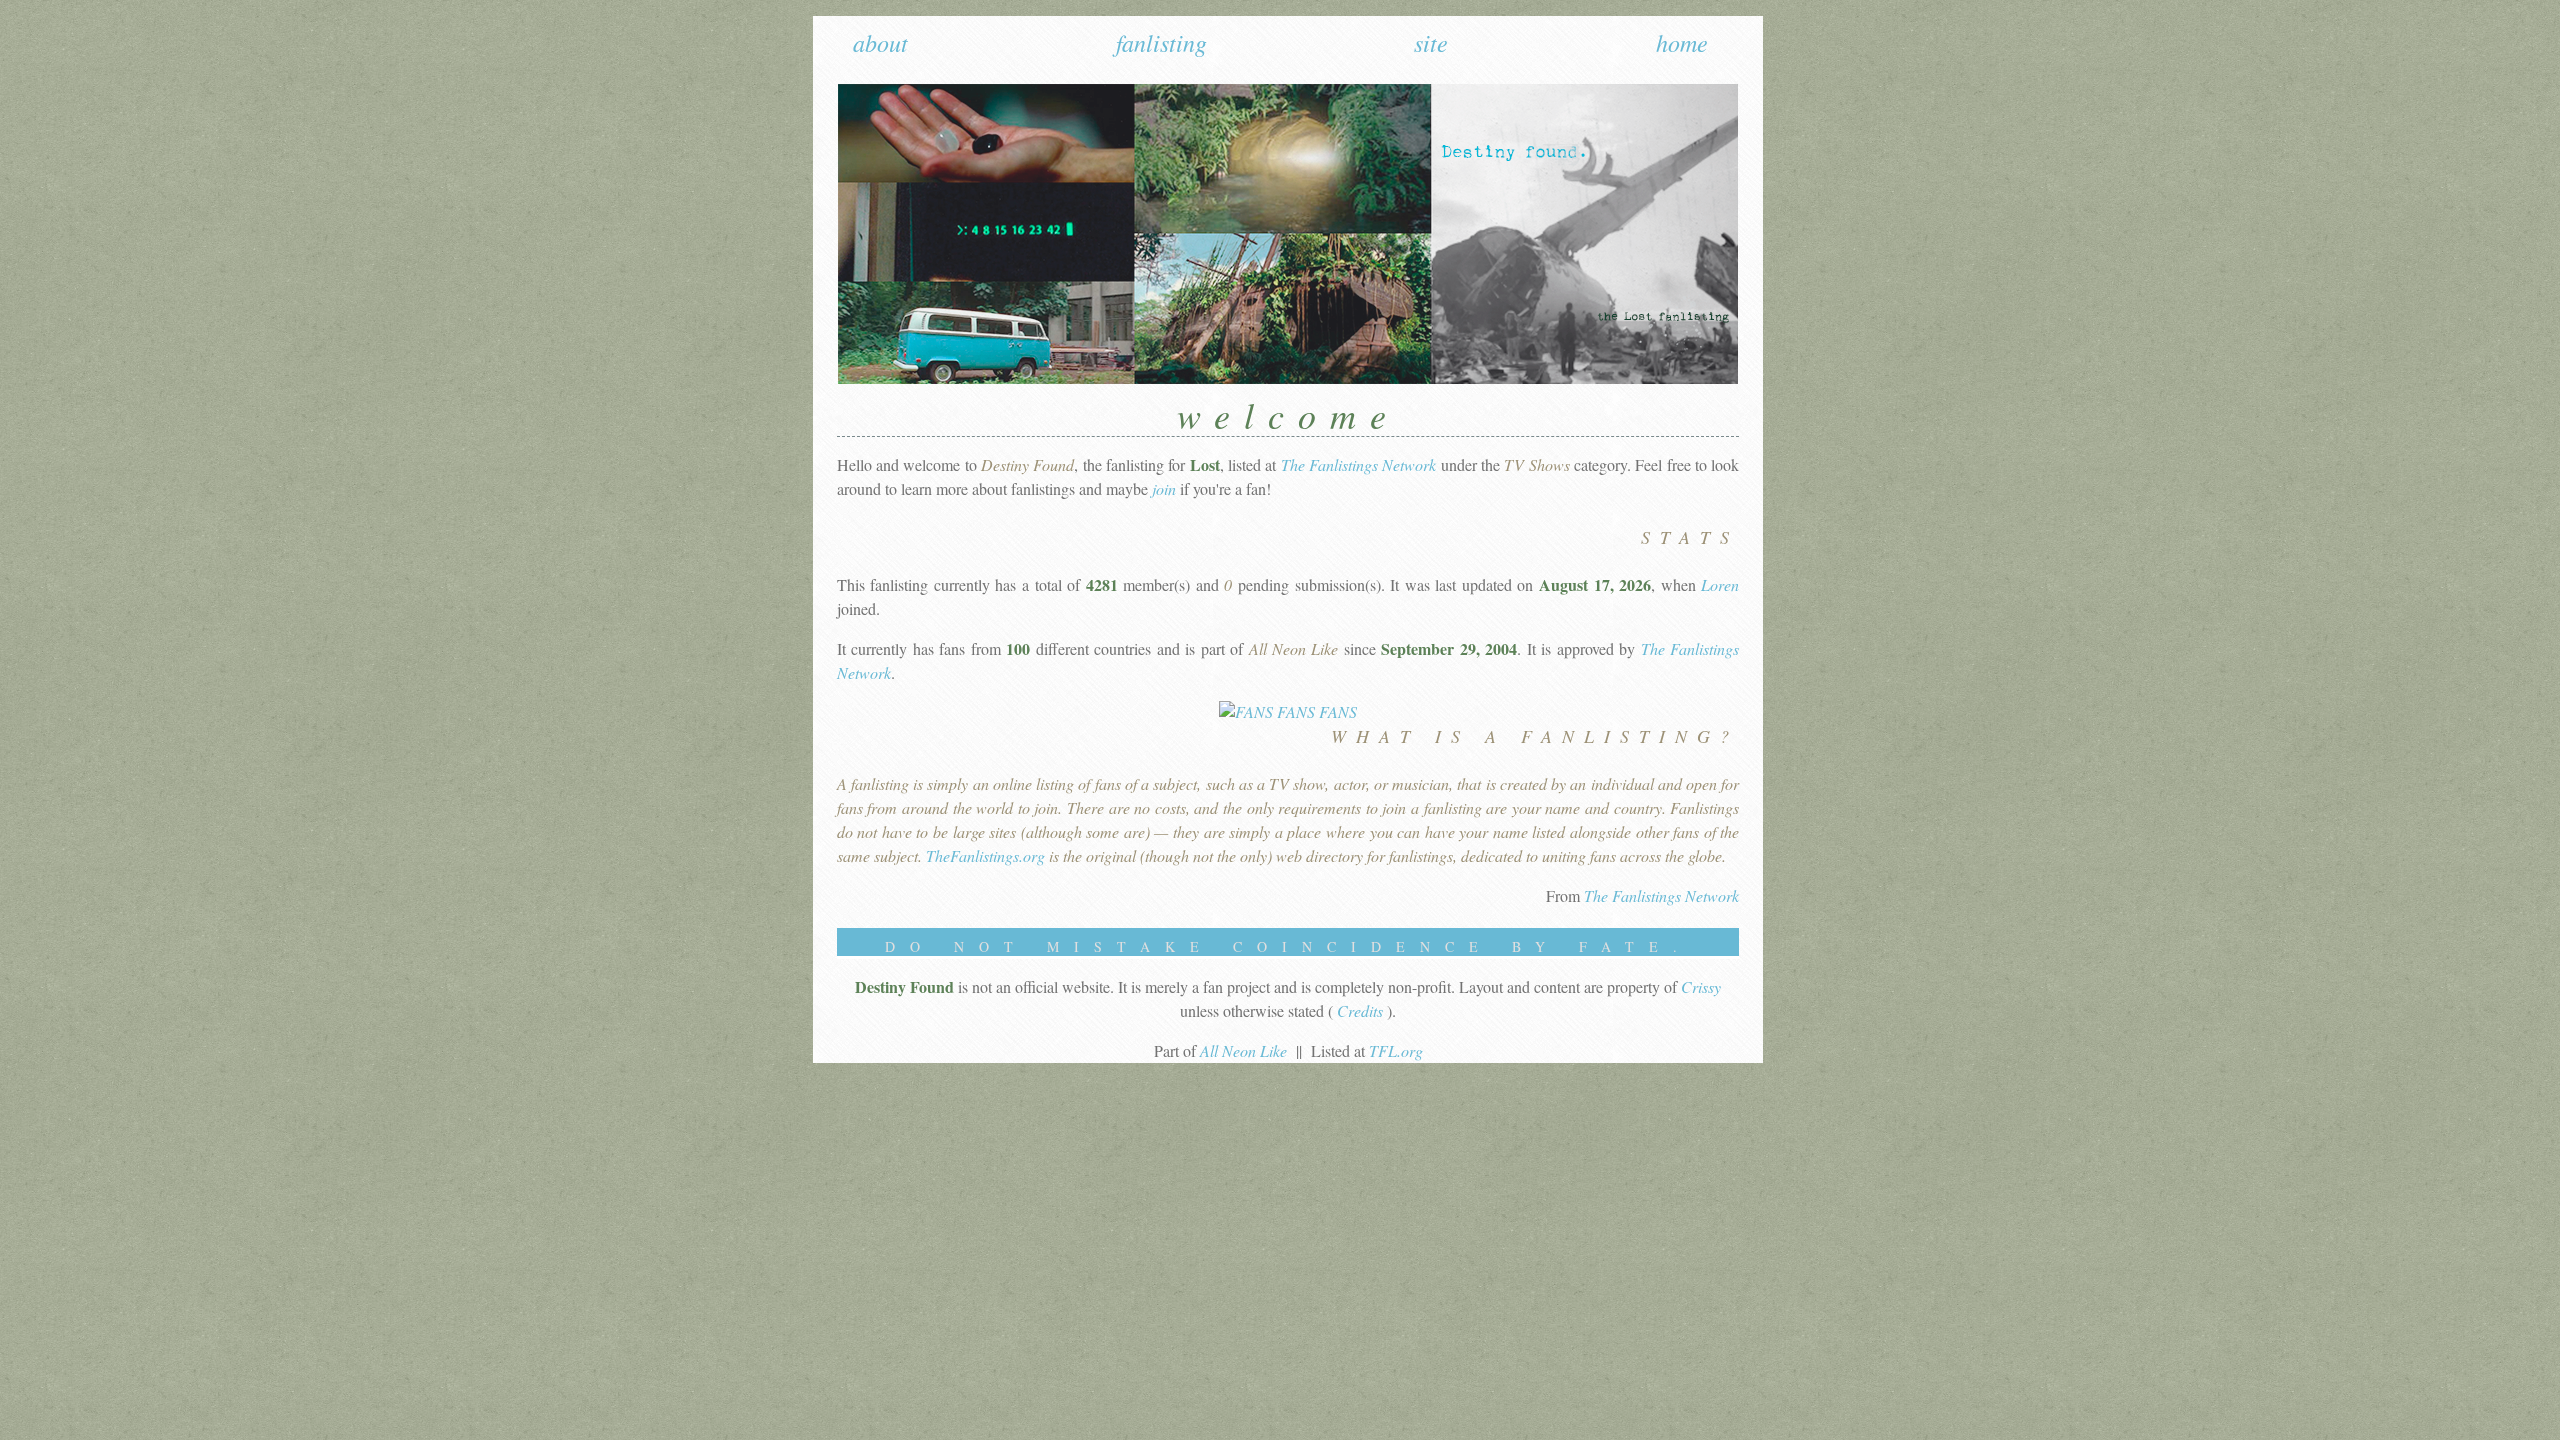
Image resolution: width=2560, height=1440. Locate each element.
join (1164, 488)
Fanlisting (1161, 42)
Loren (1720, 584)
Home (1682, 42)
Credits (1362, 1010)
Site (1431, 42)
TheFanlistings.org (987, 855)
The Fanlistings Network (1359, 464)
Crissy (1701, 986)
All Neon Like (1245, 1050)
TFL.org (1396, 1050)
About (880, 42)
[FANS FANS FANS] (1288, 711)
